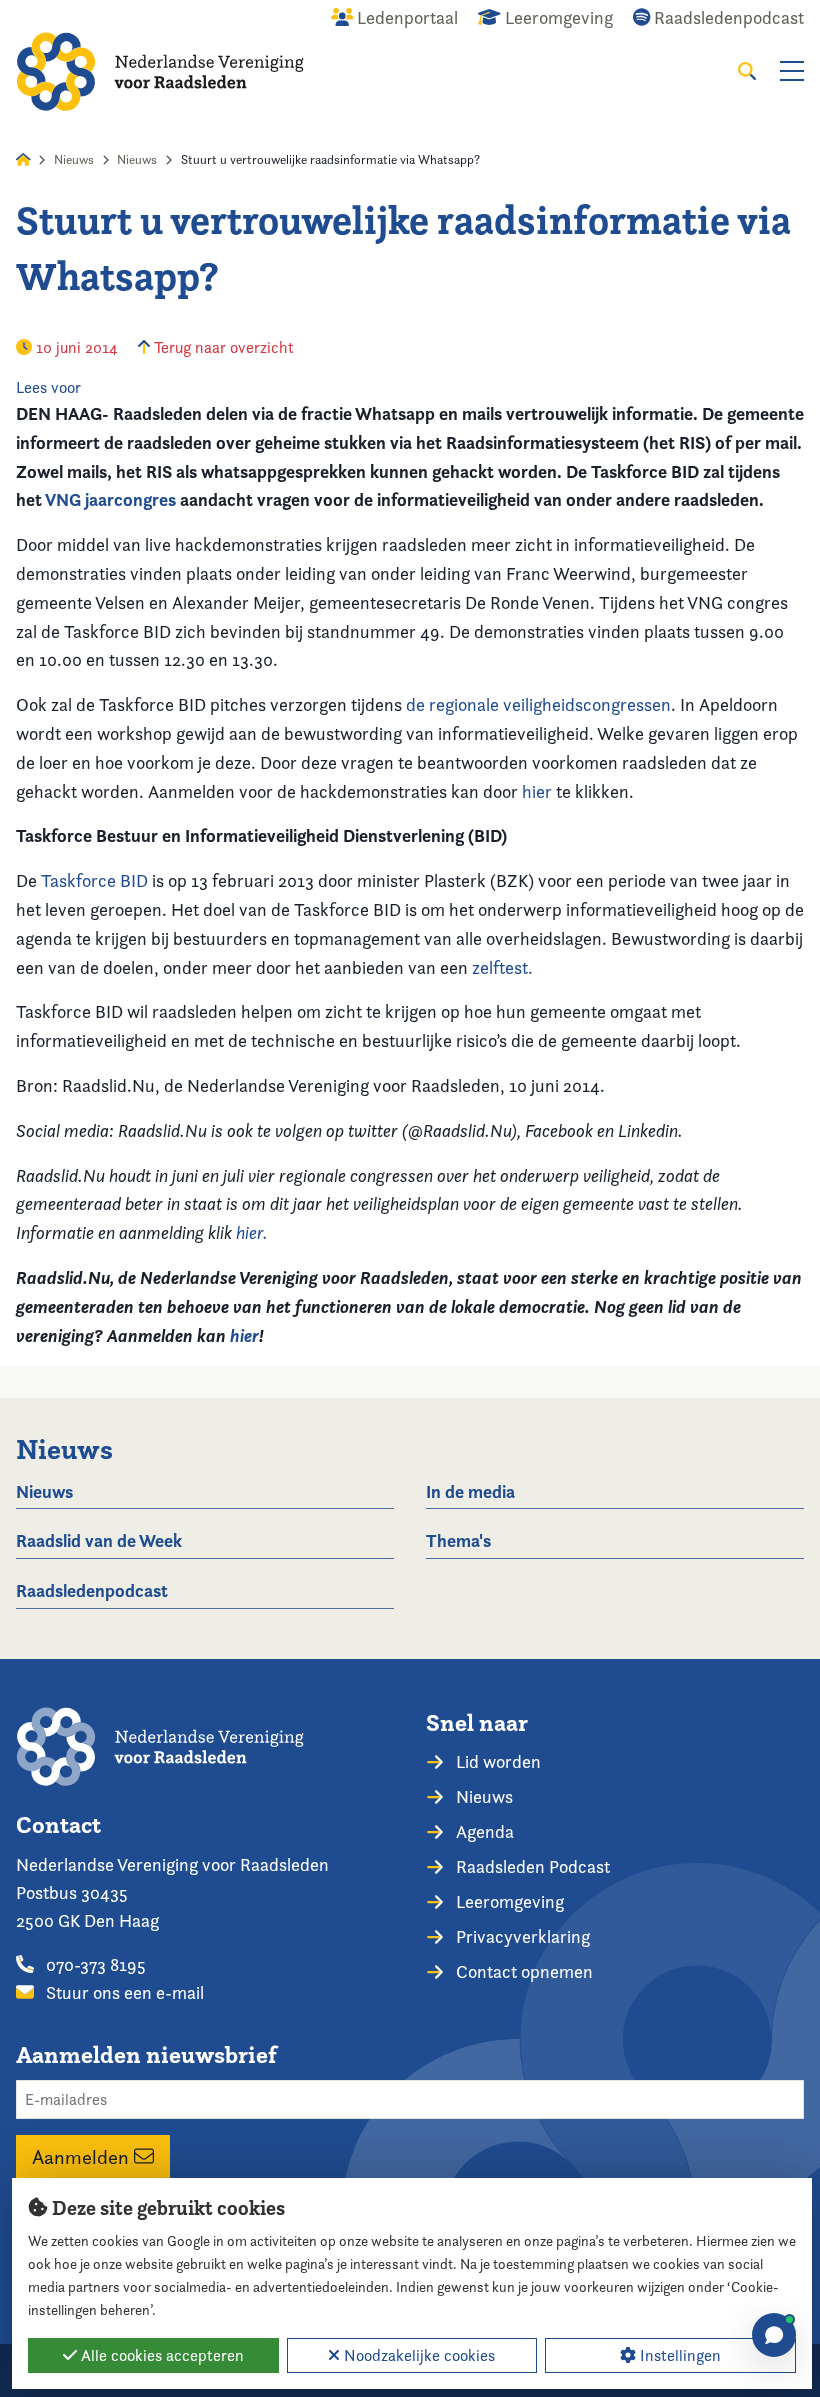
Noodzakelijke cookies (417, 2355)
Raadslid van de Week (99, 1540)
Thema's (458, 1540)
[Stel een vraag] (774, 2335)
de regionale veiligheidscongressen (538, 704)
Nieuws (74, 159)
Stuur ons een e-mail (123, 1992)
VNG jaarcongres (110, 499)
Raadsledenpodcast (92, 1590)
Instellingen (678, 2355)
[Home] (160, 71)
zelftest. (502, 967)
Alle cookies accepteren (160, 2355)
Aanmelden (83, 2157)
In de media (470, 1491)
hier (537, 791)
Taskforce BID (94, 880)
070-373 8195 (94, 1964)
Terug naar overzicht (222, 347)
